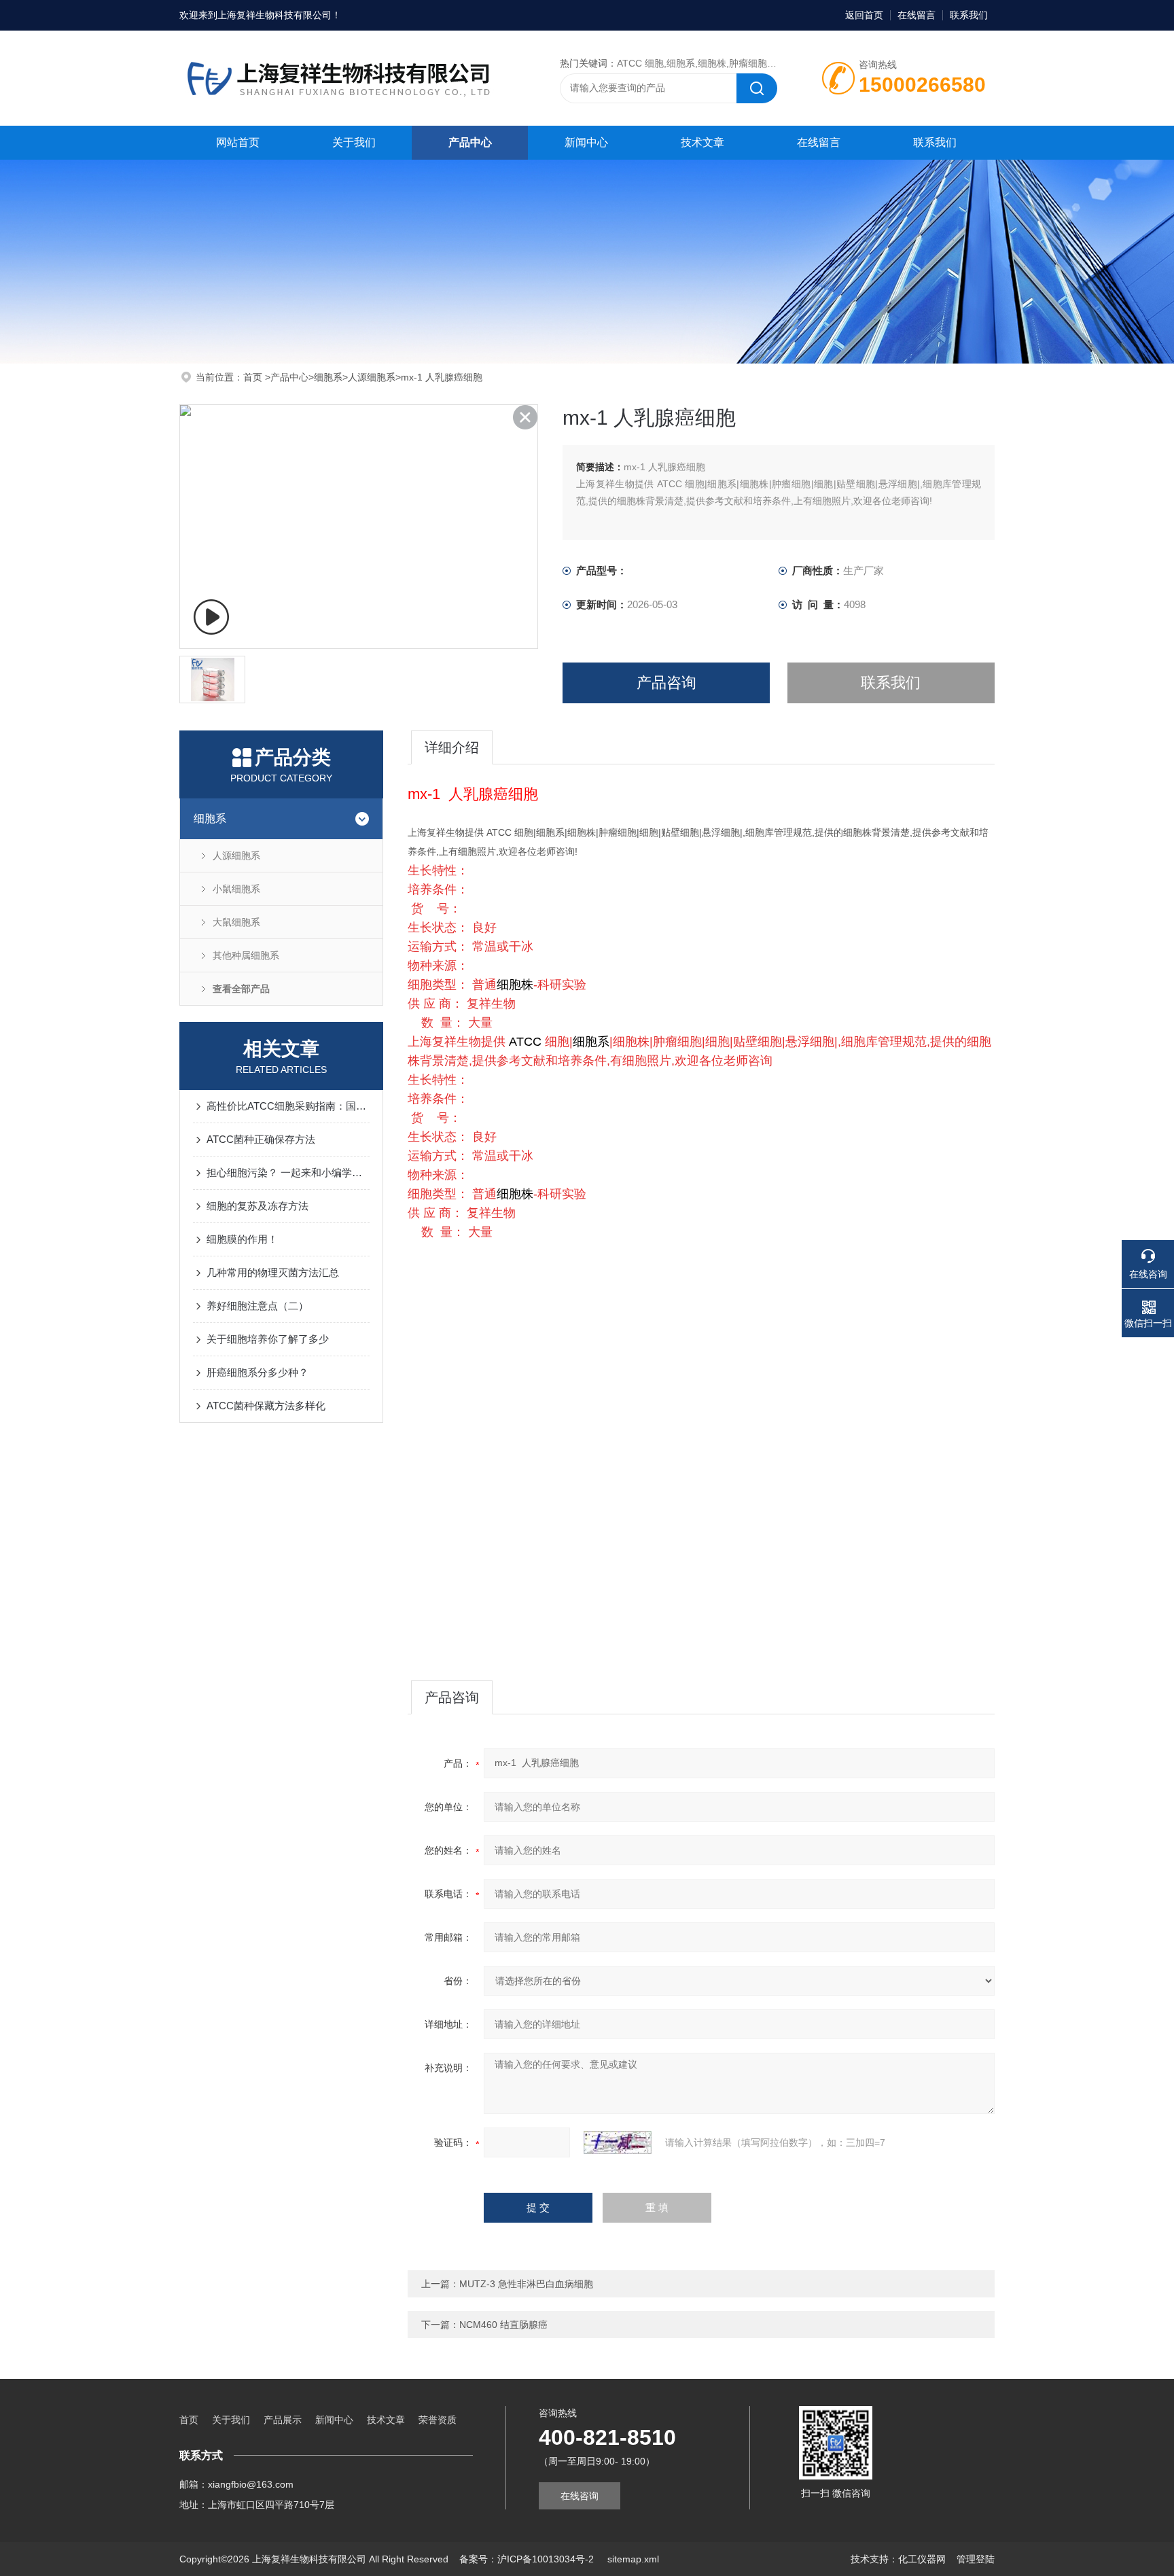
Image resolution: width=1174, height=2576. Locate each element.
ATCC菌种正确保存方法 (261, 1139)
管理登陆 (976, 2559)
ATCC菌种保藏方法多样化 (266, 1406)
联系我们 (969, 15)
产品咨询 (666, 683)
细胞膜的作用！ (242, 1239)
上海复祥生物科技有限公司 (274, 15)
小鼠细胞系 (236, 889)
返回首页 (864, 15)
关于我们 (354, 142)
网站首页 (238, 142)
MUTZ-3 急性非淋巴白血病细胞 (526, 2284)
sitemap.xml (633, 2559)
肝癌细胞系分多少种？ (257, 1372)
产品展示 (283, 2420)
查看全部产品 (241, 989)
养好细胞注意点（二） (257, 1306)
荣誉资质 (438, 2420)
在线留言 (917, 15)
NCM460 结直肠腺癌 (503, 2325)
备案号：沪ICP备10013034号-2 (528, 2559)
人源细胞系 (372, 377)
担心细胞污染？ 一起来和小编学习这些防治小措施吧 (288, 1172)
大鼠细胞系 (236, 922)
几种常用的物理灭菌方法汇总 (273, 1272)
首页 (254, 377)
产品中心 (470, 142)
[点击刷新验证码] (618, 2142)
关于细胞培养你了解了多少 (268, 1339)
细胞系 (328, 377)
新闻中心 (586, 142)
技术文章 (702, 142)
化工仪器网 (922, 2559)
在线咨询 (580, 2496)
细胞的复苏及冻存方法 (257, 1206)
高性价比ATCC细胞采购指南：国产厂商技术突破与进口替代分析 (288, 1106)
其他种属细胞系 (246, 955)
